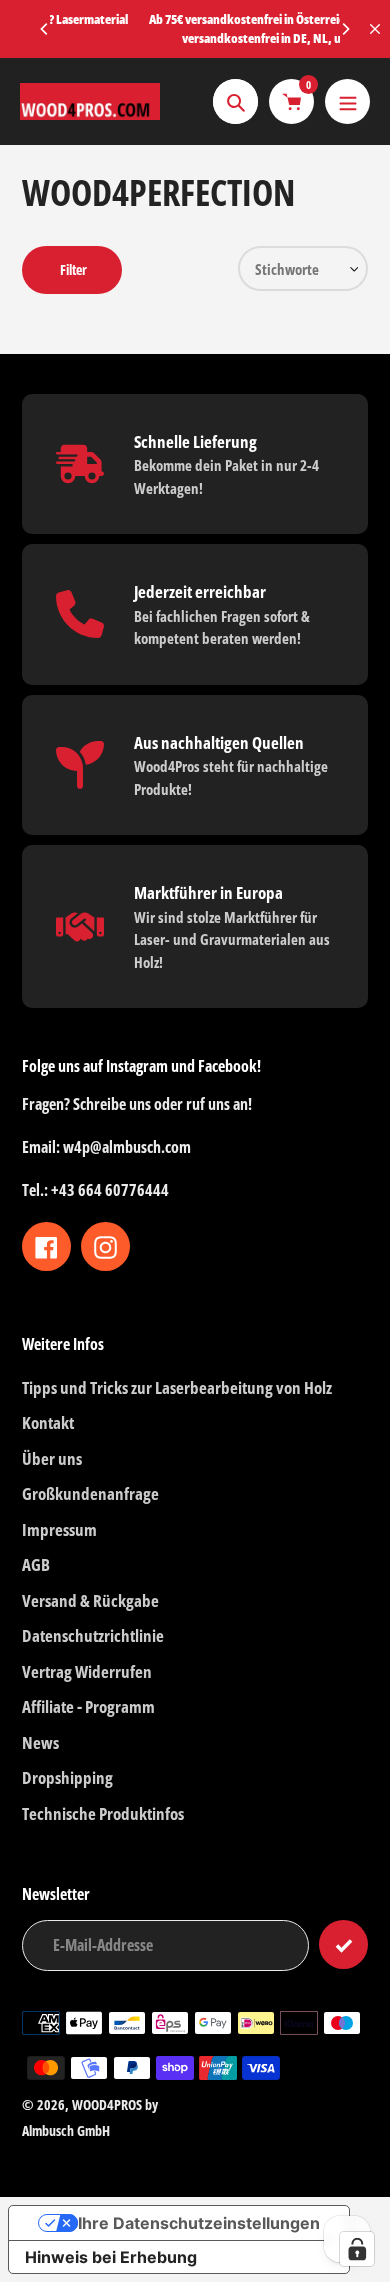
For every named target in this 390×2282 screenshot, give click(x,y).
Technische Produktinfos (103, 1813)
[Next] (345, 29)
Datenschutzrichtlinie (93, 1635)
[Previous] (45, 29)
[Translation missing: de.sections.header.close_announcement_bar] (375, 29)
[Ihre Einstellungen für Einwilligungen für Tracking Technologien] (357, 2249)
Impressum (59, 1529)
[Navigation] (347, 101)
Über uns (52, 1458)
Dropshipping (67, 1777)
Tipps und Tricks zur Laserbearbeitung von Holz (177, 1387)
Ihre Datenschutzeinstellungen (199, 2223)
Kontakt (48, 1422)
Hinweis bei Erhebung (111, 2257)
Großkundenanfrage (90, 1493)
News (40, 1742)
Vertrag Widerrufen (87, 1671)
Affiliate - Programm (88, 1706)
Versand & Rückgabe (90, 1600)
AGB (36, 1564)
